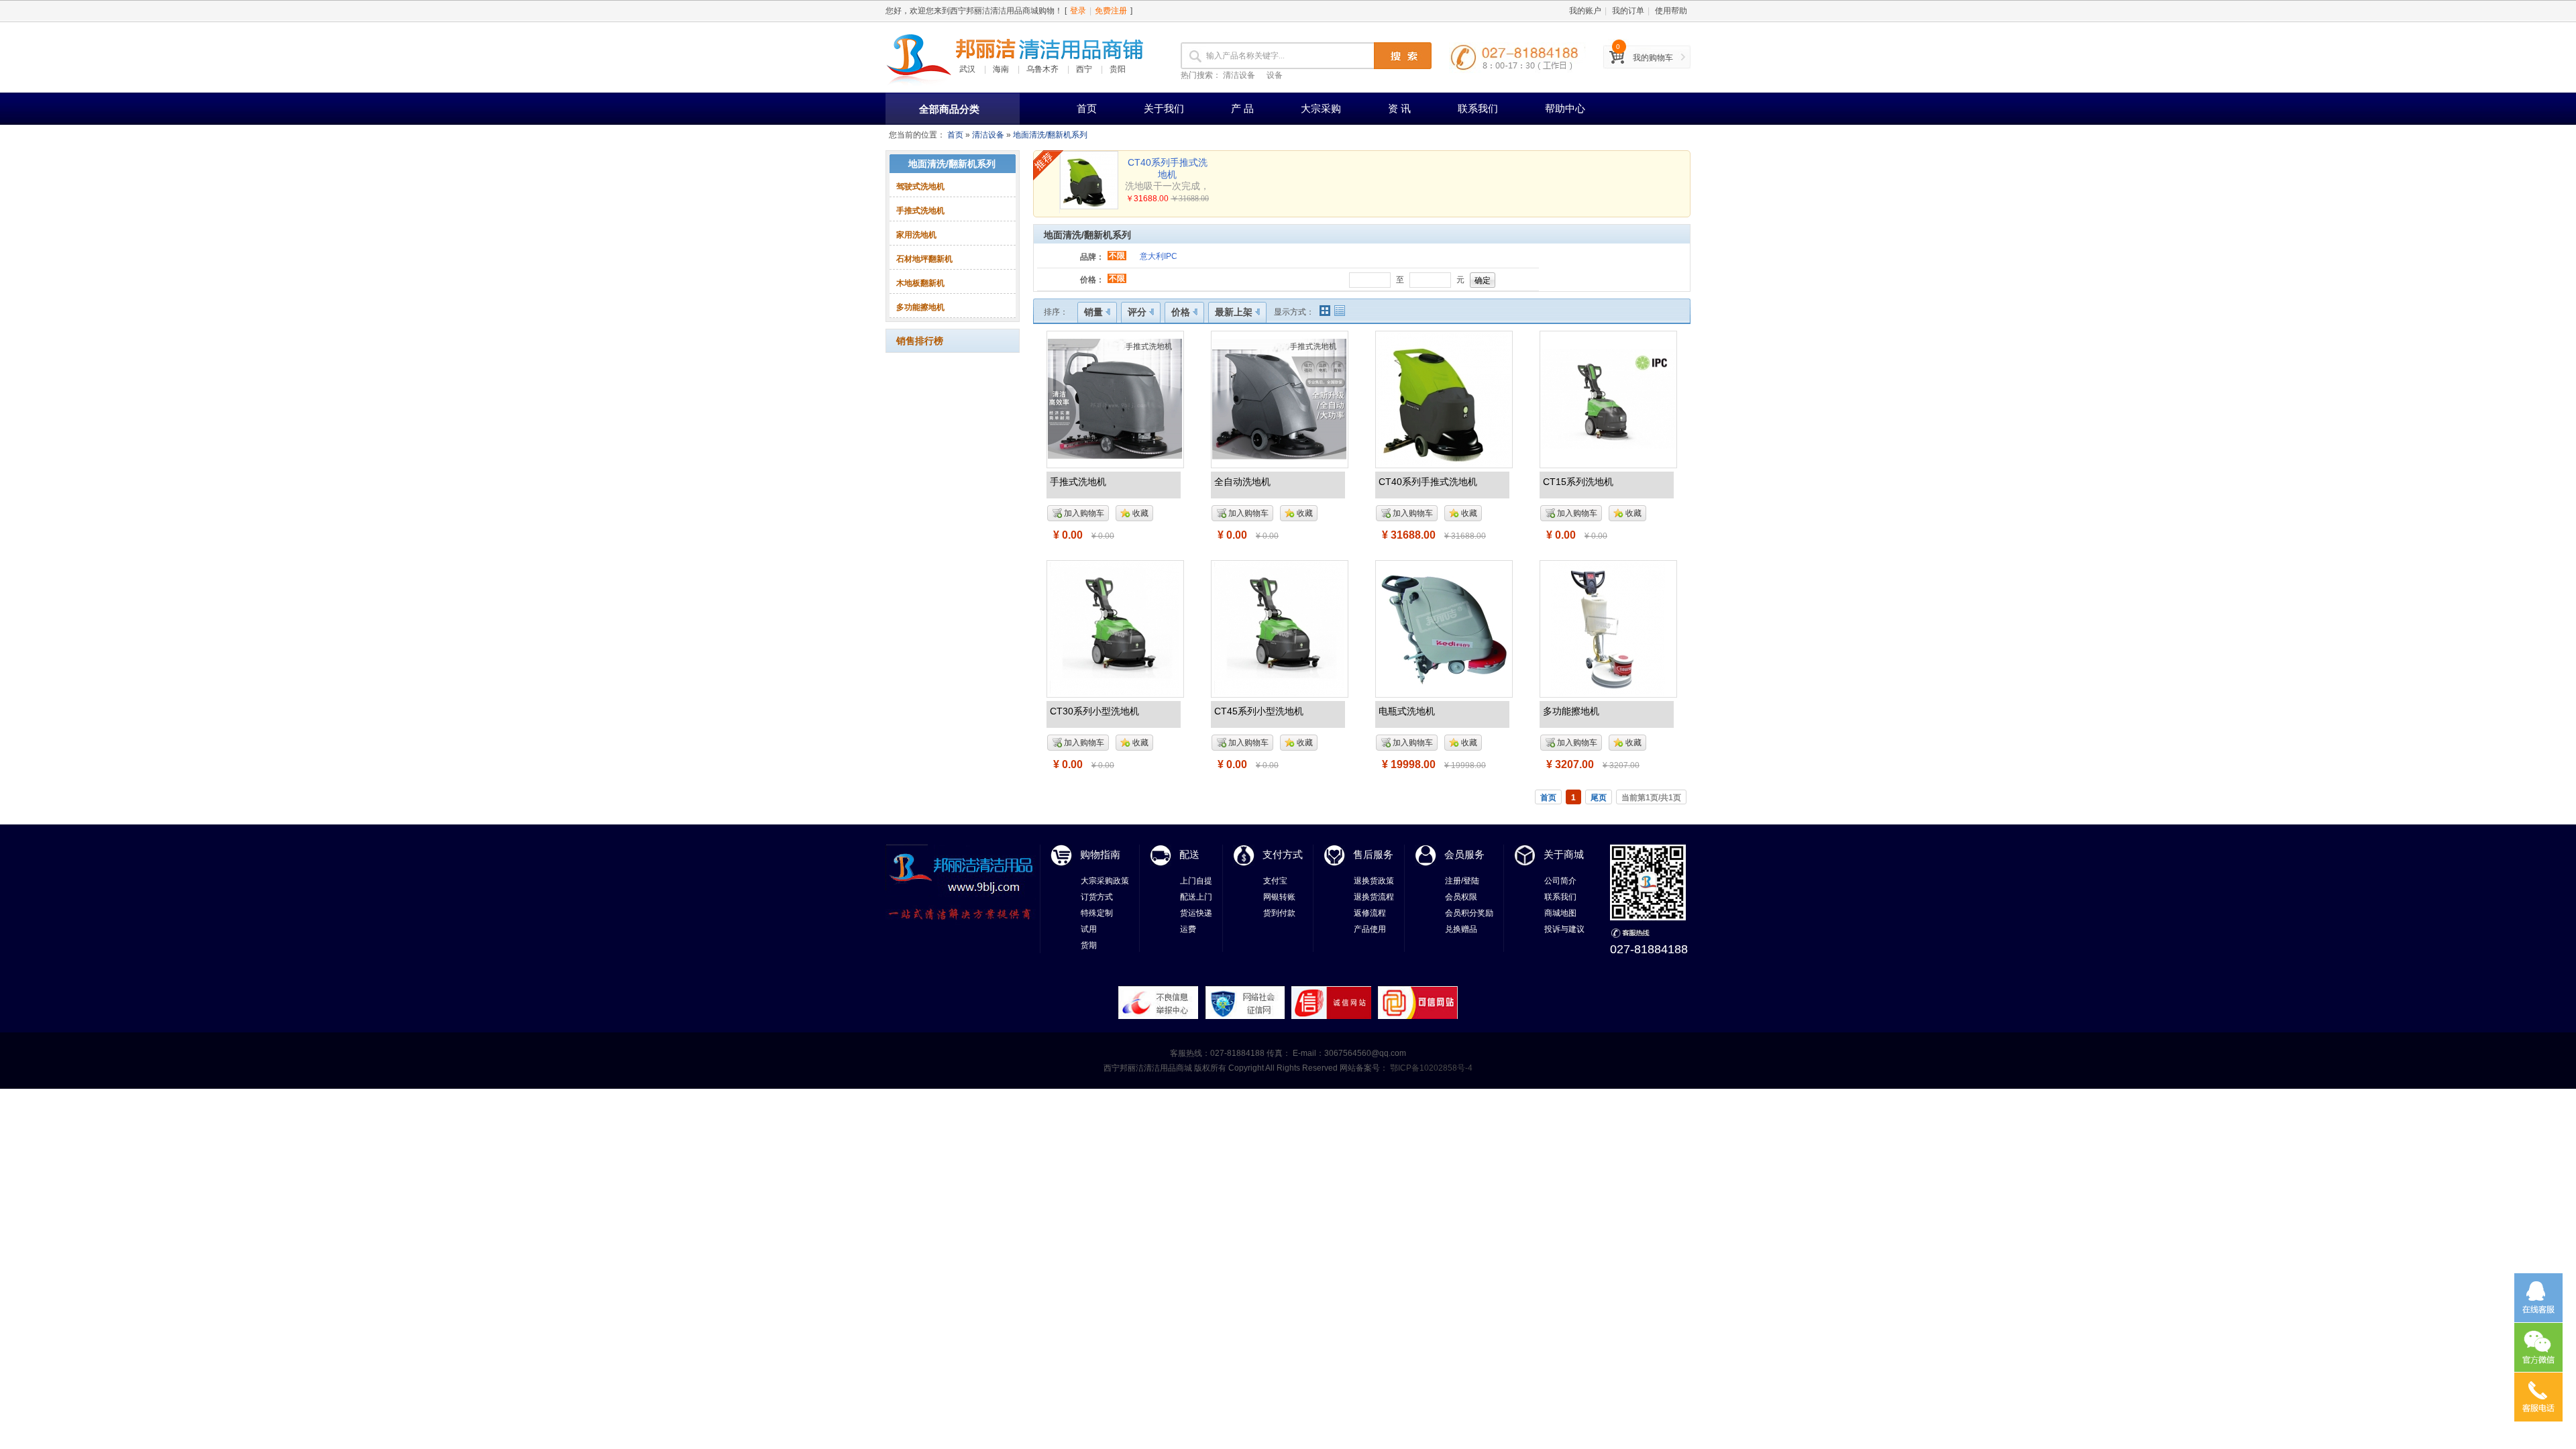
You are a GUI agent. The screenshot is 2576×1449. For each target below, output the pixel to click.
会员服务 (1464, 854)
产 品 (1242, 108)
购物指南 (1100, 854)
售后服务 (1373, 854)
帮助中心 (1565, 108)
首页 (1087, 108)
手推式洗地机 (920, 211)
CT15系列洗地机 (1578, 482)
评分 (1137, 312)
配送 (1189, 854)
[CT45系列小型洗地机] (1279, 628)
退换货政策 (1374, 881)
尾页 (1599, 798)
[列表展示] (1340, 311)
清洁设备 (1239, 75)
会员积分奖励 (1469, 913)
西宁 (1084, 69)
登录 (1078, 11)
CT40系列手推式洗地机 (1428, 482)
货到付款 (1279, 913)
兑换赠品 (1461, 929)
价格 (1181, 312)
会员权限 (1461, 897)
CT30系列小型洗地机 (1094, 711)
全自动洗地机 (1242, 482)
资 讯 (1399, 108)
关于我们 (1164, 108)
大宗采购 (1321, 108)
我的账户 (1585, 11)
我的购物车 (1653, 58)
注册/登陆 (1462, 881)
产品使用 (1370, 929)
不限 (1117, 256)
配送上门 (1196, 897)
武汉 (967, 69)
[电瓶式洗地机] (1444, 628)
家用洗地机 (916, 235)
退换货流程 (1374, 897)
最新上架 (1234, 312)
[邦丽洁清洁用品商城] (919, 57)
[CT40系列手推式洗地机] (1444, 398)
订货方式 (1097, 897)
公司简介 (1560, 881)
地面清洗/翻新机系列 (1050, 135)
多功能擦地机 (920, 307)
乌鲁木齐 (1042, 69)
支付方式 (1283, 854)
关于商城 (1564, 854)
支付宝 (1275, 881)
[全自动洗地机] (1279, 398)
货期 (1089, 945)
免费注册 (1111, 11)
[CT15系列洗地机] (1608, 398)
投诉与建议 (1564, 929)
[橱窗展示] (1325, 311)
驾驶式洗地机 (920, 186)
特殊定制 (1097, 913)
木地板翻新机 (920, 283)
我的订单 (1628, 11)
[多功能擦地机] (1608, 628)
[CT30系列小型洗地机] (1115, 628)
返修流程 (1370, 913)
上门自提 (1196, 881)
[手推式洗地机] (1115, 398)
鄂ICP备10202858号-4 (1430, 1068)
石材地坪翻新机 (924, 259)
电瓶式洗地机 (1407, 711)
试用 (1089, 929)
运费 (1188, 929)
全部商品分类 (949, 109)
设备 (1275, 75)
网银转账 (1279, 897)
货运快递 (1196, 913)
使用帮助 (1671, 11)
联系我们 (1478, 108)
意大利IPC (1159, 256)
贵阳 (1118, 69)
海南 (1001, 69)
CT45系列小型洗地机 (1259, 711)
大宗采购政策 (1105, 881)
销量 (1093, 312)
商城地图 (1560, 913)
